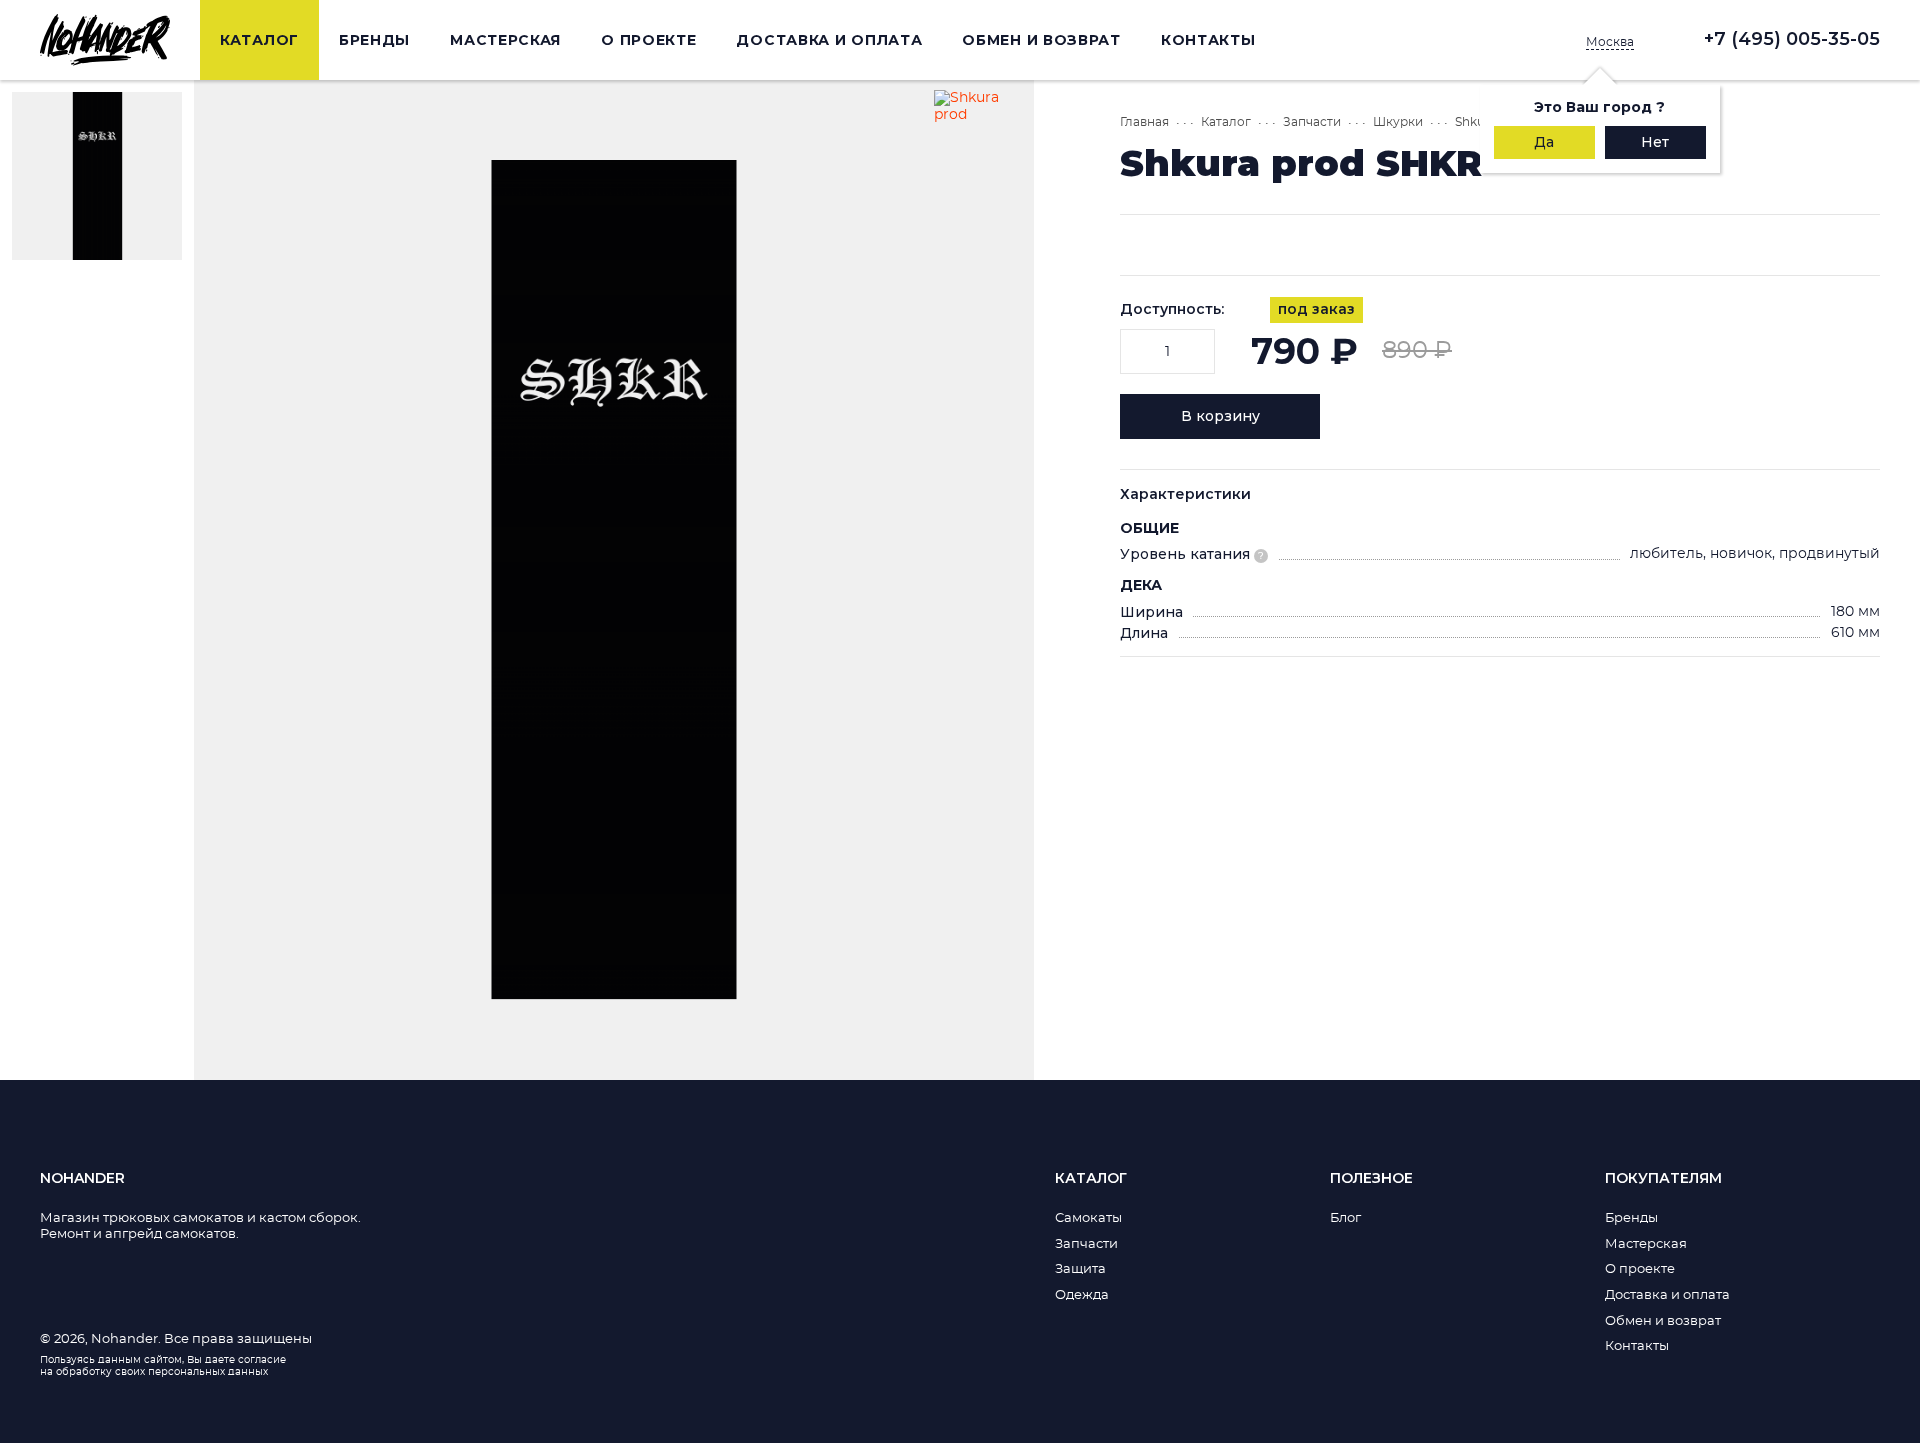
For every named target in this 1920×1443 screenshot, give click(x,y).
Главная (1144, 122)
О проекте (648, 40)
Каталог (259, 40)
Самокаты (1088, 1218)
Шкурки (1398, 122)
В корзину (1220, 416)
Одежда (1082, 1295)
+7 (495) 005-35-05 (1792, 39)
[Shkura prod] (979, 135)
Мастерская (505, 40)
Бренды (374, 40)
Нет (1655, 142)
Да (1544, 142)
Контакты (1208, 40)
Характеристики (1185, 494)
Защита (1080, 1269)
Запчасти (1312, 122)
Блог (1345, 1218)
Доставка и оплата (829, 40)
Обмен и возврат (1041, 40)
